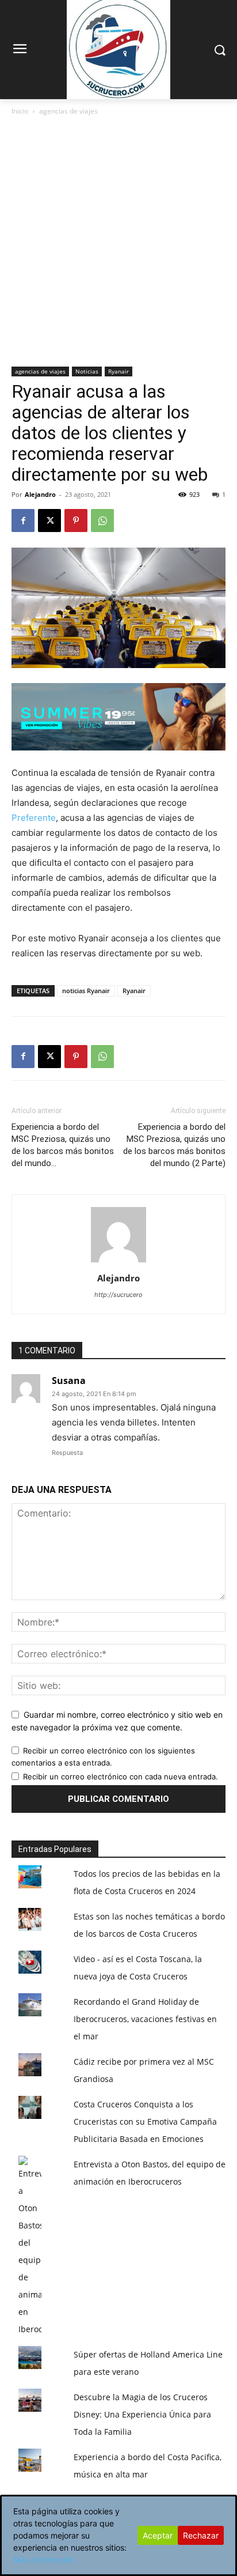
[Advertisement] (118, 242)
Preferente (34, 818)
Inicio (20, 111)
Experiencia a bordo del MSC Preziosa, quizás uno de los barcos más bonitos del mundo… (63, 1145)
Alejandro (40, 494)
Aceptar (158, 2535)
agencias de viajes (68, 111)
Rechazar (201, 2535)
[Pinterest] (76, 521)
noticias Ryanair (86, 991)
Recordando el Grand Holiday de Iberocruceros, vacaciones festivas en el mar (145, 2019)
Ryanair (118, 371)
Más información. (45, 2560)
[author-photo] (118, 1262)
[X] (49, 521)
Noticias (87, 371)
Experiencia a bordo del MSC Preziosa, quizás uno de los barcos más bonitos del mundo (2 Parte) (174, 1145)
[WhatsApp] (102, 521)
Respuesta (67, 1453)
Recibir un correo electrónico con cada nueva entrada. (121, 1777)
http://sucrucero (118, 1295)
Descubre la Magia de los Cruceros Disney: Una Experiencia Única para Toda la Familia (142, 2414)
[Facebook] (23, 521)
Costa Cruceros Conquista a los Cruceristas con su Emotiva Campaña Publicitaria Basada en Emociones (145, 2121)
